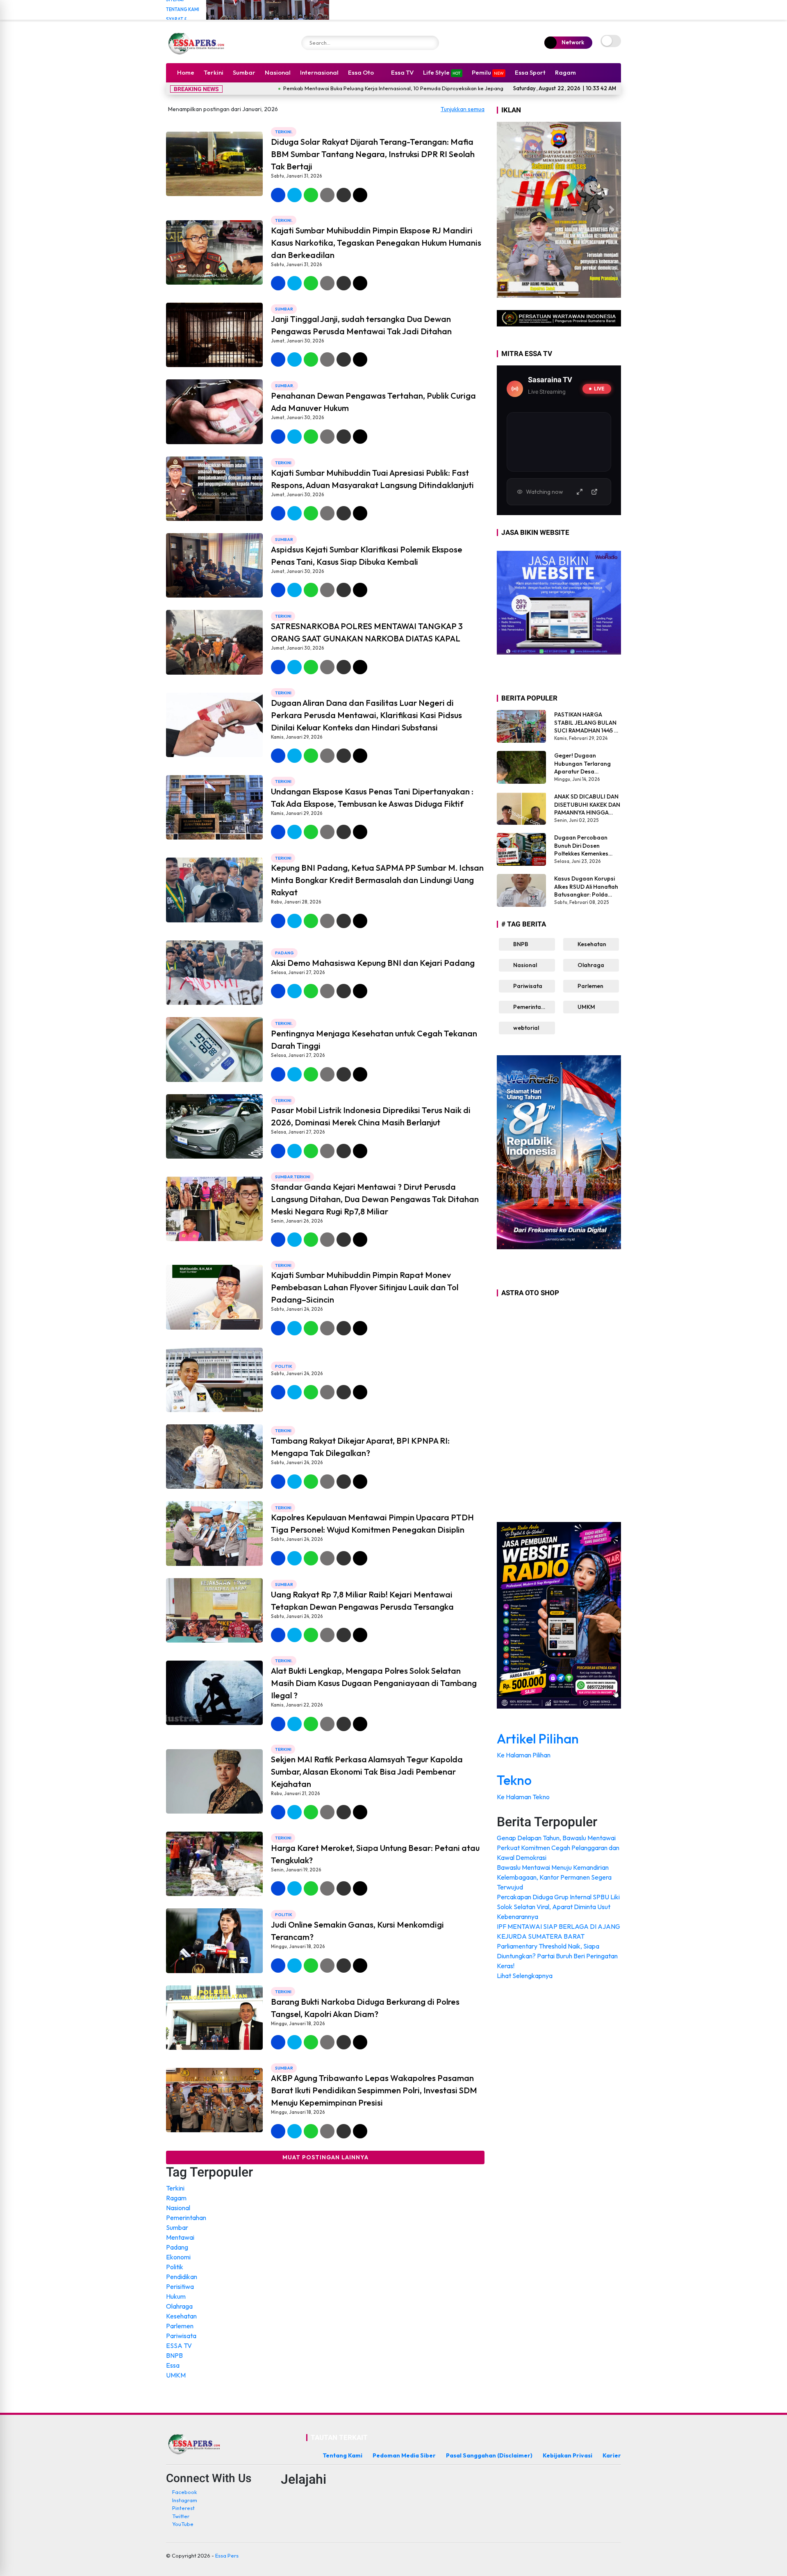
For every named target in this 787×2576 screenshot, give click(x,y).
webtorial (525, 1028)
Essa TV (402, 72)
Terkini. (284, 132)
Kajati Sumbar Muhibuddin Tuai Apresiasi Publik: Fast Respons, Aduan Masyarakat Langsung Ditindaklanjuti (372, 479)
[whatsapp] (311, 195)
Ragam (565, 72)
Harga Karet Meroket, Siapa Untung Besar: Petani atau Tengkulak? (375, 1854)
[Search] (430, 43)
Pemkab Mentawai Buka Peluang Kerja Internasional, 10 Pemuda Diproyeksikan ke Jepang (278, 88)
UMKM (176, 2375)
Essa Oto (361, 72)
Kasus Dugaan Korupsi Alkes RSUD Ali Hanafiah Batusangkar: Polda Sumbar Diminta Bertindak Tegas (586, 887)
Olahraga (179, 2306)
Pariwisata (181, 2336)
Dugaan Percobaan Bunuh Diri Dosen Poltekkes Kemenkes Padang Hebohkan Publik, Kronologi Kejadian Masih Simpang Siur (587, 846)
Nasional (278, 72)
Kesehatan (181, 2316)
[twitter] (295, 195)
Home (186, 72)
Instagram (185, 2500)
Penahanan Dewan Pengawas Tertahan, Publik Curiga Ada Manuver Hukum (373, 402)
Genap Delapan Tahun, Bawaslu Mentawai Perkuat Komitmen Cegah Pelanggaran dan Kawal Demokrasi (558, 1848)
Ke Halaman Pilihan (524, 1755)
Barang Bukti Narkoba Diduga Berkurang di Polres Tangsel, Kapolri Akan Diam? (365, 2008)
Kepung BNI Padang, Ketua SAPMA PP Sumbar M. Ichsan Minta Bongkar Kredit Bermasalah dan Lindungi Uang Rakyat (377, 880)
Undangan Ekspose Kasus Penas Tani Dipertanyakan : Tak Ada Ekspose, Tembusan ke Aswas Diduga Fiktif (372, 797)
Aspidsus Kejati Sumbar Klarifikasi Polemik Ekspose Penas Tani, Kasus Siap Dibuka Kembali (367, 556)
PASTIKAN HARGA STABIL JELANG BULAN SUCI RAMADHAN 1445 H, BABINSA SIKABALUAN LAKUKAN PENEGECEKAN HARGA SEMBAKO (587, 723)
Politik (284, 1366)
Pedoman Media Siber (404, 2455)
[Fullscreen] (580, 492)
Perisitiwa (180, 2286)
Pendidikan (182, 2277)
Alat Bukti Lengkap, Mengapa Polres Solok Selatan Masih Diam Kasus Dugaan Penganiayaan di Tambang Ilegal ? (374, 1683)
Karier (612, 2455)
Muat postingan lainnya (325, 2157)
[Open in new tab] (594, 492)
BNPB (174, 2355)
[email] (344, 195)
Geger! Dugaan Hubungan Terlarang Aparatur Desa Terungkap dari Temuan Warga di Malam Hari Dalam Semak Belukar (587, 764)
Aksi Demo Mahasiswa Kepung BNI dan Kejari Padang (373, 963)
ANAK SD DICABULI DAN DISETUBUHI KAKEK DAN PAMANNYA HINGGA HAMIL (587, 805)
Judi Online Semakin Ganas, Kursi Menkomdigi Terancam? (357, 1931)
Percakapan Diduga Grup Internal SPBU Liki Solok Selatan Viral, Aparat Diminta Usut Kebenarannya (558, 1907)
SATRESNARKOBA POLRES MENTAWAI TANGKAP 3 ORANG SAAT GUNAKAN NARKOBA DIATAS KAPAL (367, 632)
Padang (284, 953)
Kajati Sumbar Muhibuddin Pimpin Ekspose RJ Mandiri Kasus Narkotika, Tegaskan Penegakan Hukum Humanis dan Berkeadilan (376, 243)
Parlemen (180, 2326)
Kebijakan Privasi (568, 2455)
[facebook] (278, 195)
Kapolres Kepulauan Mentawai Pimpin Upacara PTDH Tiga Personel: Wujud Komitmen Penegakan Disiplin (372, 1523)
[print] (327, 195)
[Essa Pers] (197, 43)
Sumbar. (285, 386)
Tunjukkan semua (463, 109)
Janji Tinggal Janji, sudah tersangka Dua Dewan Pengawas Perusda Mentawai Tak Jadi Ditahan (361, 325)
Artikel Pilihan (538, 1739)
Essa (173, 2365)
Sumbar (244, 72)
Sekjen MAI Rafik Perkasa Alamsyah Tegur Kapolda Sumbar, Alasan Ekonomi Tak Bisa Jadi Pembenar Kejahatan (367, 1772)
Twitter (181, 2516)
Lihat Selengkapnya (525, 1976)
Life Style (442, 72)
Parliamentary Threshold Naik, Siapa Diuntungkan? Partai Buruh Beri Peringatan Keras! (557, 1956)
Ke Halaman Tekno (524, 1797)
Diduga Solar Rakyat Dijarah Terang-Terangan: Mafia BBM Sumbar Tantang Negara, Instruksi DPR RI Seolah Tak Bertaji (373, 154)
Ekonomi (178, 2257)
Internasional (319, 72)
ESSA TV (179, 2346)
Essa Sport (530, 72)
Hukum (176, 2296)
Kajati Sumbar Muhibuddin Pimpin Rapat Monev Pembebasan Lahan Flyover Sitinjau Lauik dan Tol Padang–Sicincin (365, 1287)
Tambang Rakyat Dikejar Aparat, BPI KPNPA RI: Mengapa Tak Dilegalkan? (360, 1447)
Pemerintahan (186, 2218)
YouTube (183, 2524)
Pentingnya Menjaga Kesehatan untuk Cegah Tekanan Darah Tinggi (374, 1039)
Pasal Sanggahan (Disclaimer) (489, 2455)
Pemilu (488, 72)
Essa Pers (227, 2555)
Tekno (514, 1780)
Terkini (214, 72)
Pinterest (183, 2508)
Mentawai (180, 2237)
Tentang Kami (183, 9)
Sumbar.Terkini (293, 1177)
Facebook (184, 2492)
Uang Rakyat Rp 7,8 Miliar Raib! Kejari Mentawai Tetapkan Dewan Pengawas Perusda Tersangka (362, 1601)
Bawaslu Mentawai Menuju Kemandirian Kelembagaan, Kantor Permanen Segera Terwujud (554, 1877)
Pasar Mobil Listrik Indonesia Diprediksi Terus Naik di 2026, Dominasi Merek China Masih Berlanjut (371, 1116)
